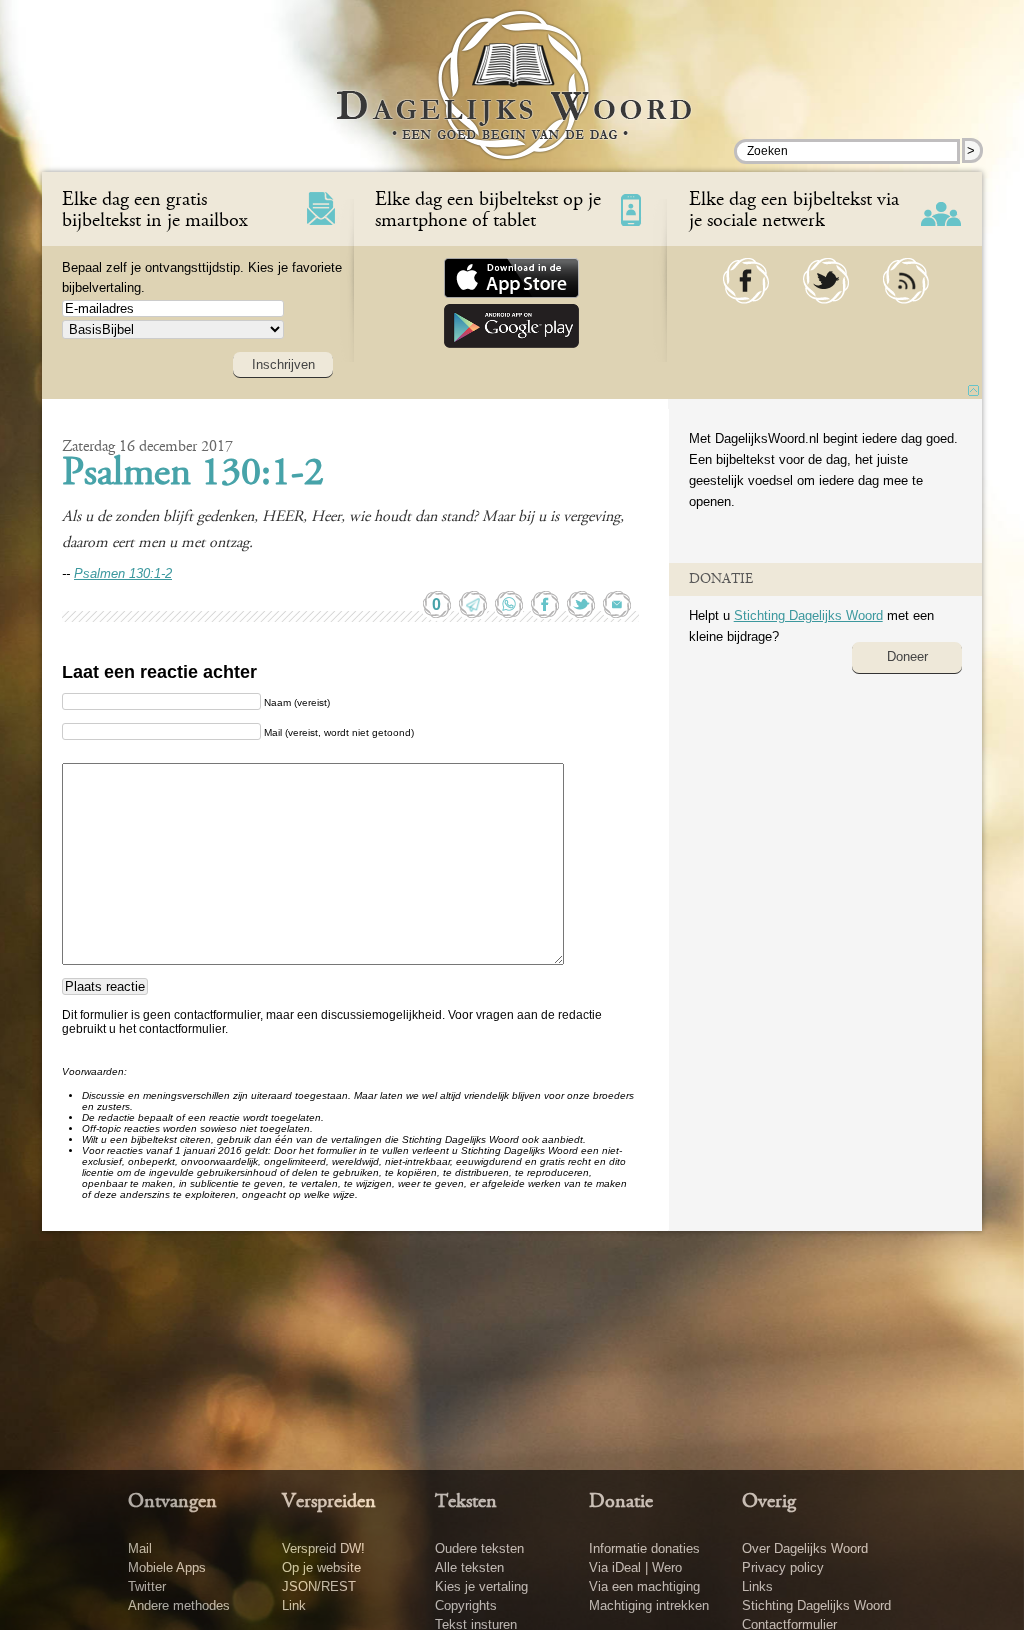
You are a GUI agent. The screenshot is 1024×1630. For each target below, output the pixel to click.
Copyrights (466, 1605)
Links (757, 1586)
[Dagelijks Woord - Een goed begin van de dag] (512, 99)
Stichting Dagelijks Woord (808, 615)
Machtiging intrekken (649, 1605)
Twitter (147, 1586)
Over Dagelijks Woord (805, 1548)
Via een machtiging (644, 1586)
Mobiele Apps (167, 1567)
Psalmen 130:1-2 (193, 475)
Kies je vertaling (481, 1586)
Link (294, 1605)
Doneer (907, 656)
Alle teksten (469, 1567)
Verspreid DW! (323, 1548)
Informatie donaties (644, 1548)
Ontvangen (172, 1502)
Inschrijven (283, 364)
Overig (769, 1502)
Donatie (621, 1502)
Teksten (466, 1502)
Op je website (321, 1567)
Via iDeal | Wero (635, 1567)
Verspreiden (329, 1502)
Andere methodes (179, 1605)
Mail (140, 1548)
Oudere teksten (479, 1548)
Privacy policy (783, 1567)
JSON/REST (319, 1586)
